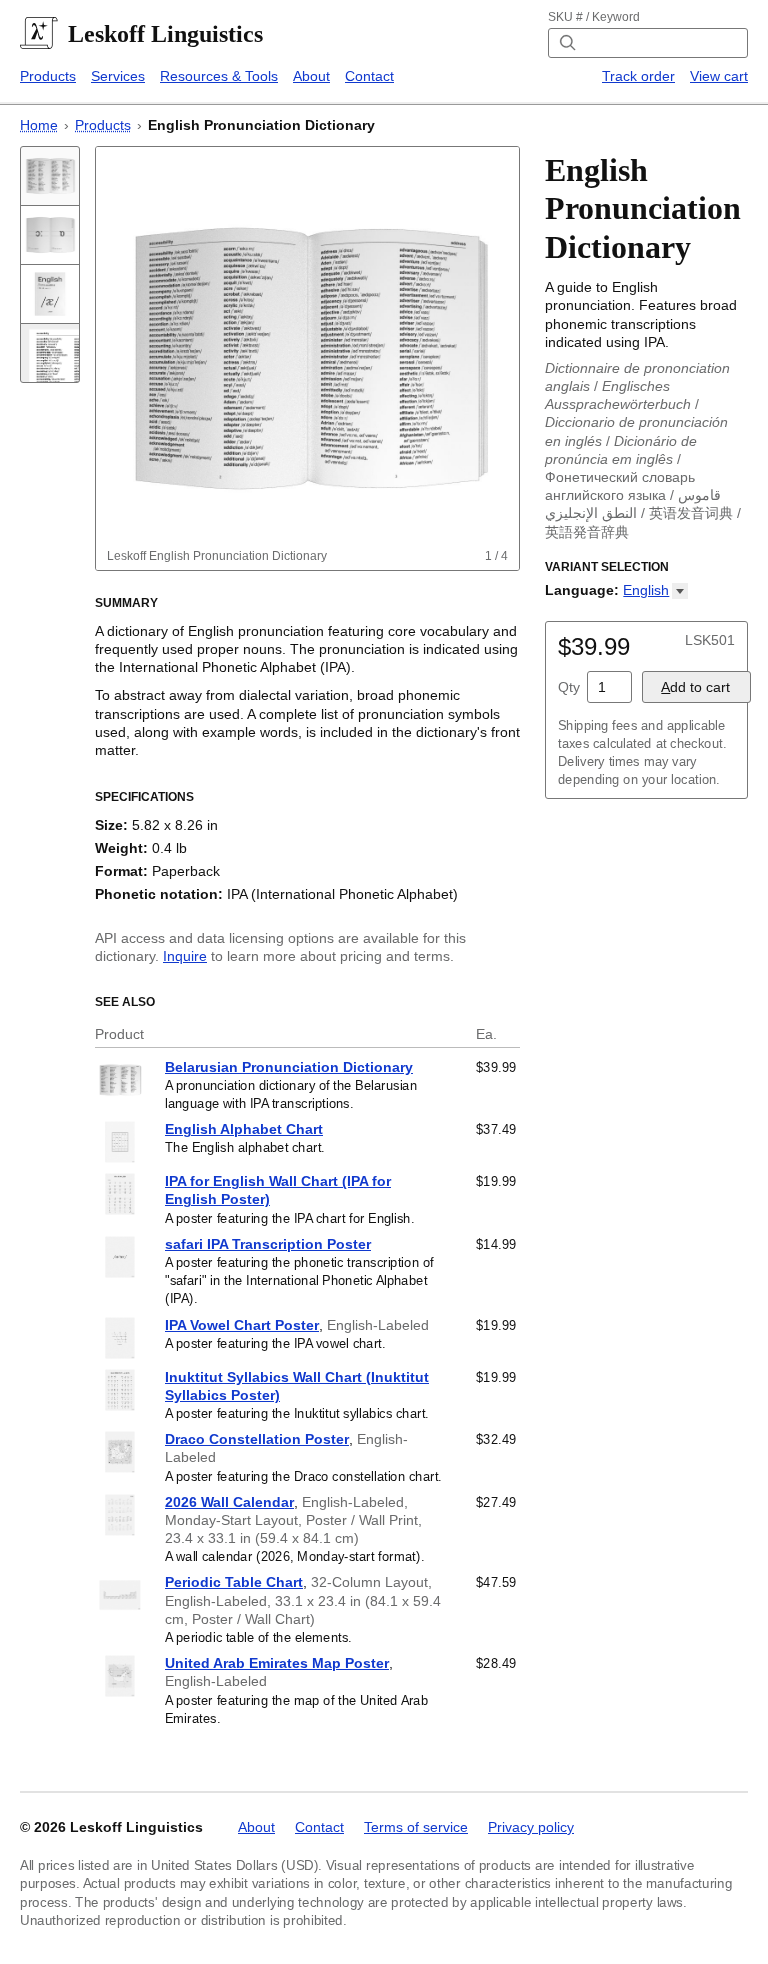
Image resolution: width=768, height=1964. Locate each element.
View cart (719, 76)
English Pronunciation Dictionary (261, 125)
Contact (369, 76)
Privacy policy (531, 1827)
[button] (655, 590)
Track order (638, 76)
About (311, 76)
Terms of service (416, 1827)
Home (39, 125)
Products (48, 76)
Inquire (185, 956)
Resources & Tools (219, 76)
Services (118, 76)
